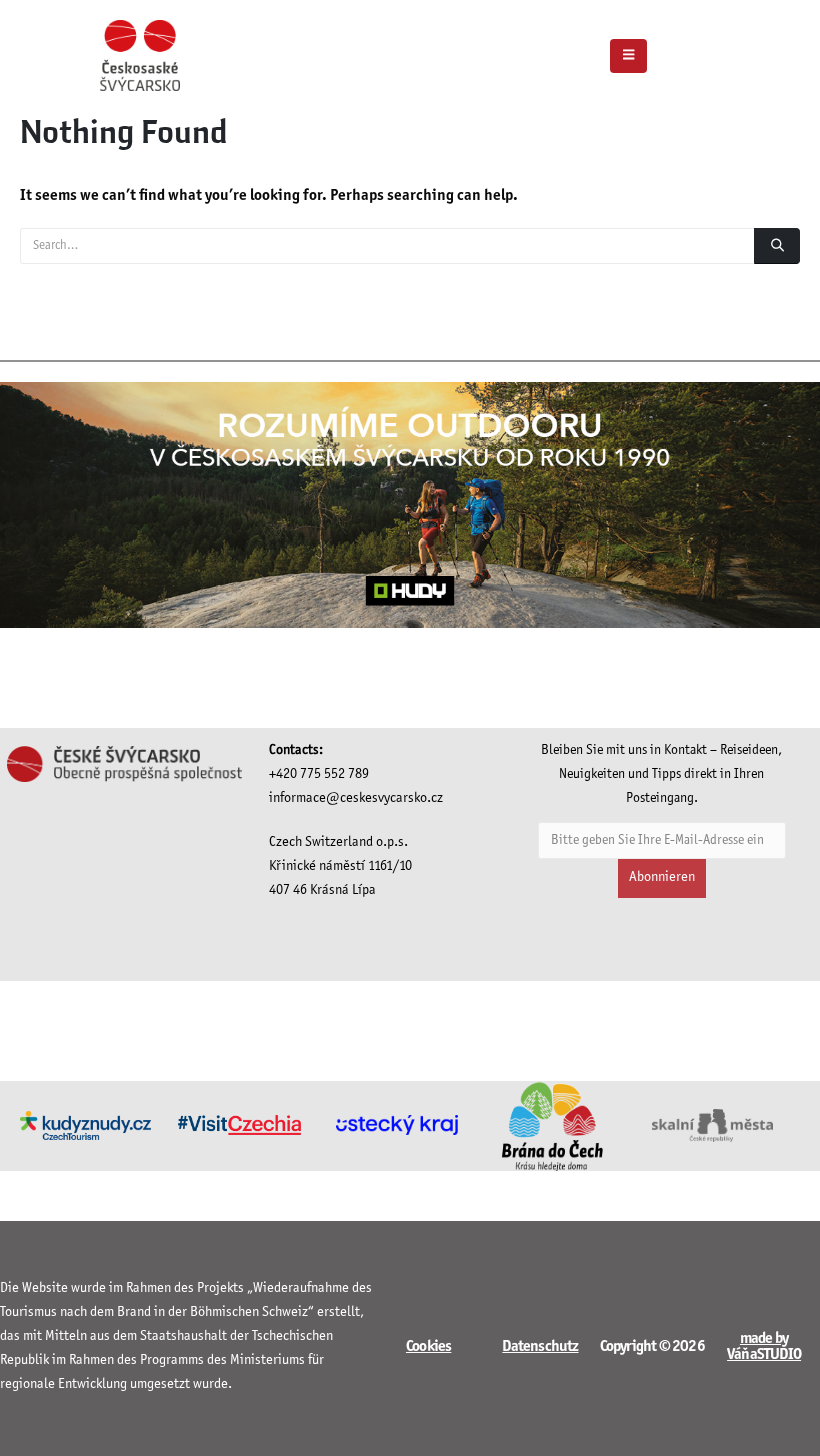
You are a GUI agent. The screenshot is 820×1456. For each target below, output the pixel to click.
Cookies (428, 1346)
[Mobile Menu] (628, 56)
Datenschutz (540, 1346)
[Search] (777, 246)
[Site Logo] (140, 55)
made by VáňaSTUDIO (764, 1346)
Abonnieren (662, 877)
